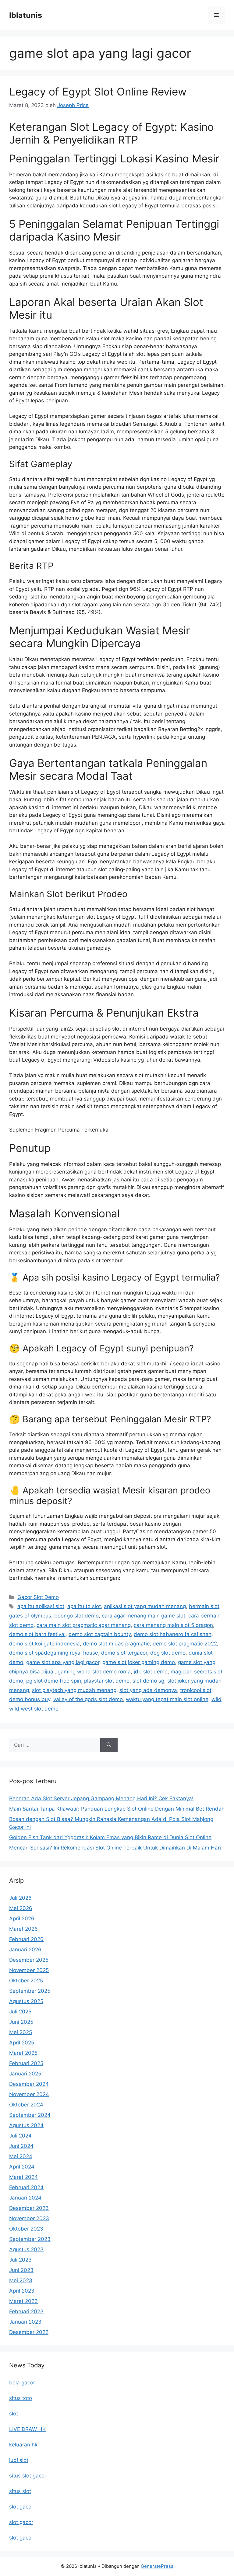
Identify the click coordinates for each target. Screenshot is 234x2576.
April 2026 (22, 1919)
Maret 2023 (23, 2301)
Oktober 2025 (26, 1981)
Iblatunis (26, 15)
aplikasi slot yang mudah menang (145, 1606)
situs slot (20, 2491)
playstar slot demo (107, 1681)
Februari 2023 (26, 2311)
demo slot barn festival (37, 1634)
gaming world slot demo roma (94, 1672)
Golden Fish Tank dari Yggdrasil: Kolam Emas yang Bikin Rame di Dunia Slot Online (110, 1837)
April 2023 (22, 2291)
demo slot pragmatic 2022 (185, 1644)
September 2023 (30, 2239)
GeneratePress (157, 2566)
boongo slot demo (76, 1616)
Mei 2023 (21, 2280)
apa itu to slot (84, 1606)
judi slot (19, 2460)
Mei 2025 (21, 2032)
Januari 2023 (25, 2322)
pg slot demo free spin (54, 1681)
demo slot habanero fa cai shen (173, 1634)
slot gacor (21, 2507)
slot (14, 2414)
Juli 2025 (20, 2012)
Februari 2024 (26, 2187)
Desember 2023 (29, 2208)
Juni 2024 (21, 2146)
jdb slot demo (151, 1672)
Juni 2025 (21, 2022)
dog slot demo (168, 1653)
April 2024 (22, 2167)
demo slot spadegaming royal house (54, 1653)
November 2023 (29, 2218)
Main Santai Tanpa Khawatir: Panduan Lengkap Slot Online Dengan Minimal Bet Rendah (117, 1809)
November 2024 (29, 2094)
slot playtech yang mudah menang (74, 1690)
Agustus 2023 (26, 2249)
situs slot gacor (28, 2476)
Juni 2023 (21, 2270)
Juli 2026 (20, 1898)
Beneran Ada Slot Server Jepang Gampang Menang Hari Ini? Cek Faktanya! (101, 1798)
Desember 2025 (29, 1960)
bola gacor (22, 2383)
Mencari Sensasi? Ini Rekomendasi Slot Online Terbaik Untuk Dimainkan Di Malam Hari (115, 1848)
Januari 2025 (25, 2074)
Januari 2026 (25, 1950)
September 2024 (30, 2115)
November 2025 (29, 1970)
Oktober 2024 (26, 2105)
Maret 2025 (23, 2053)
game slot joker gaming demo (139, 1662)
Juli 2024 (20, 2136)
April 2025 (22, 2043)
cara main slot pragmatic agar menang (84, 1625)
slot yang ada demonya (148, 1690)
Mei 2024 (21, 2156)
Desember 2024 (29, 2084)
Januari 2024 (25, 2198)
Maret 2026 (23, 1929)
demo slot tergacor (124, 1653)
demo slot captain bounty (100, 1634)
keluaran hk (23, 2445)
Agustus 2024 (26, 2125)
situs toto (21, 2398)
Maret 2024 (23, 2177)
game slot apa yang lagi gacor (63, 1662)
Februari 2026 (26, 1939)
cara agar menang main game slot (144, 1616)
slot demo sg (148, 1681)
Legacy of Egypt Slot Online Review (98, 92)
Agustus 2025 (26, 2001)
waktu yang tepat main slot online (167, 1699)
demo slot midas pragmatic (116, 1644)
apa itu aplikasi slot (41, 1606)
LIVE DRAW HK (27, 2429)
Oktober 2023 (26, 2229)
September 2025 (30, 1991)
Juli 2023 (20, 2260)
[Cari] (109, 1745)
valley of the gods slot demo (88, 1699)
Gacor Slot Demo (38, 1597)
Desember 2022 (29, 2332)
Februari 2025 (26, 2063)
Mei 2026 (21, 1908)
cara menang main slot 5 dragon (173, 1625)
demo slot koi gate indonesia (44, 1644)
